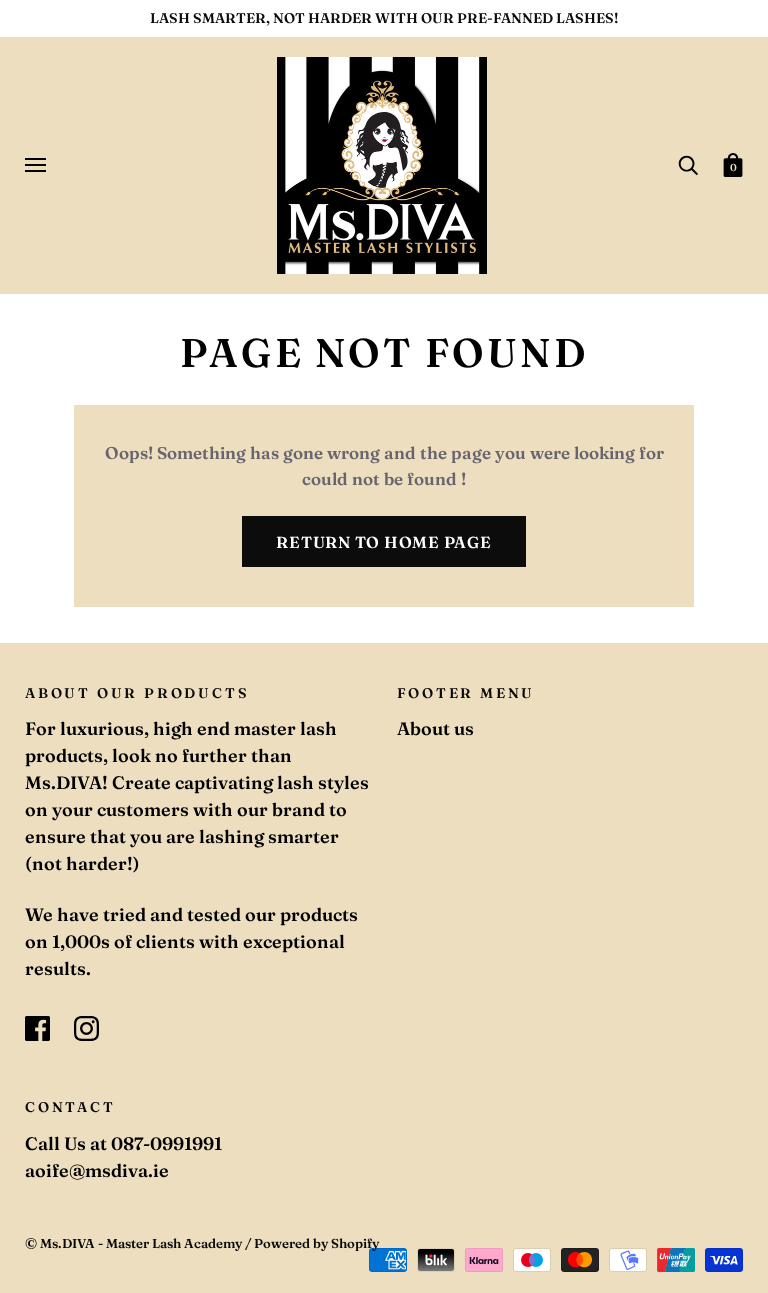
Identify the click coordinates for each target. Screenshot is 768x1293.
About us (435, 728)
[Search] (688, 164)
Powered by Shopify (316, 1243)
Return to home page (383, 542)
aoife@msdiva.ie (97, 1170)
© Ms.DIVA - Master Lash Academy (133, 1243)
